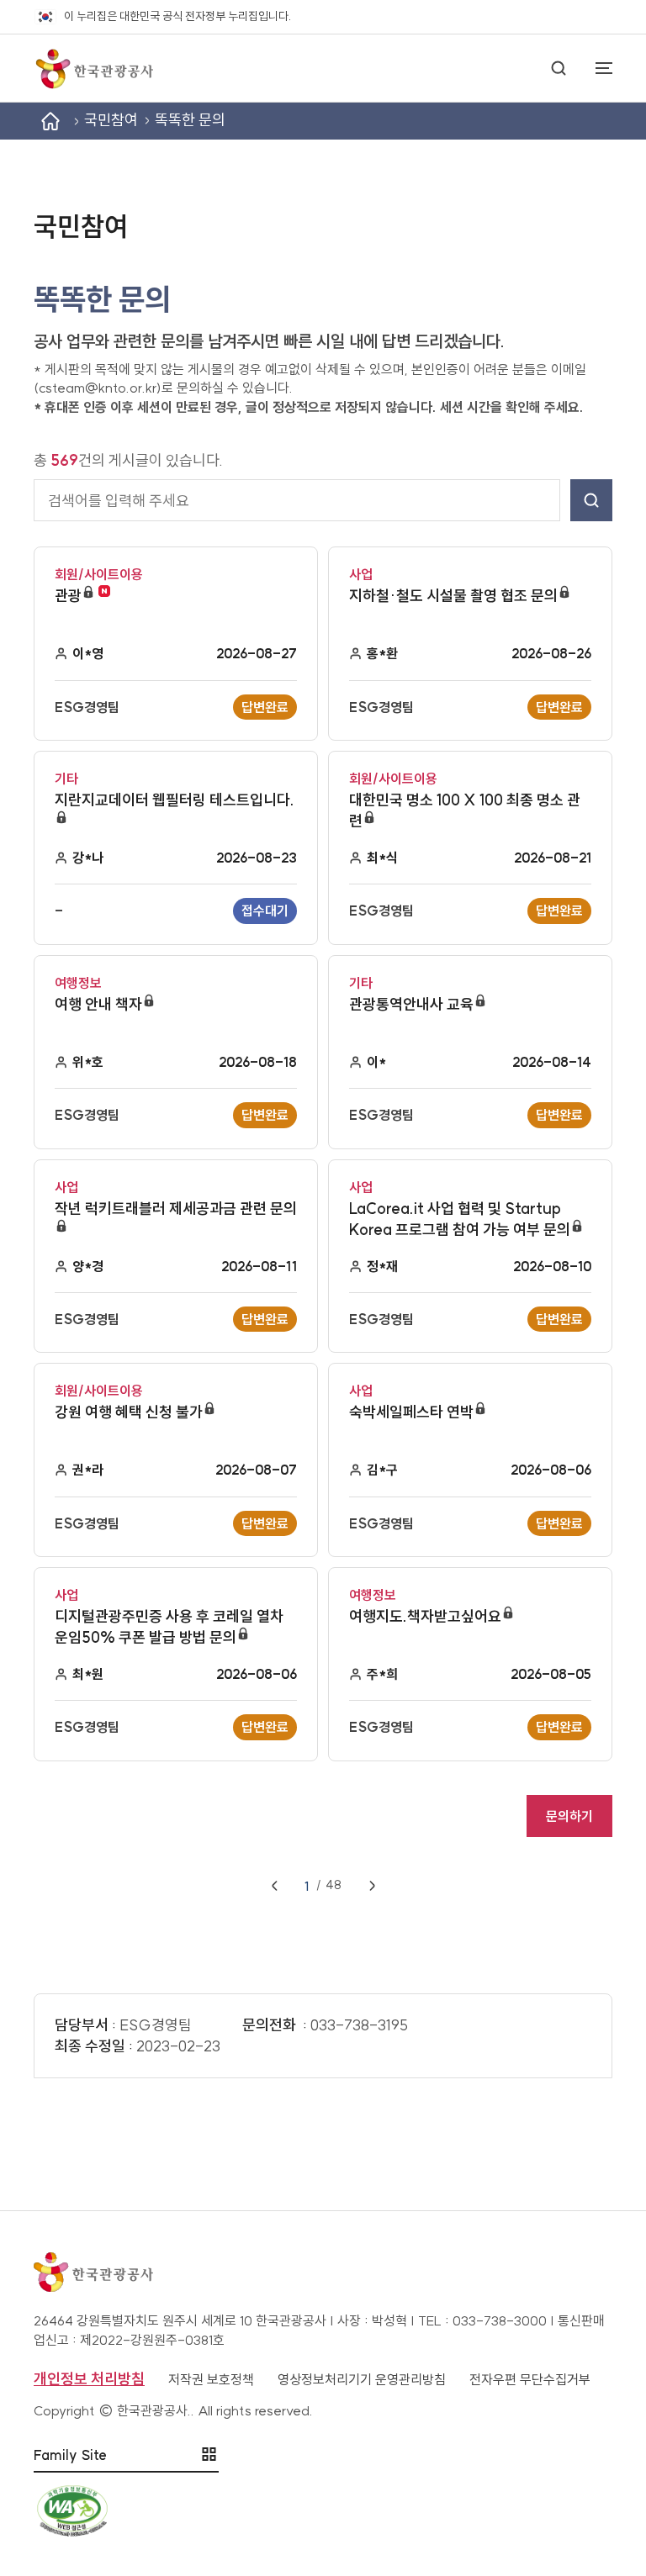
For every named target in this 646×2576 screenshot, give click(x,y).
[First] (274, 1886)
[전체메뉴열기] (596, 68)
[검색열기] (559, 68)
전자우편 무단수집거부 (530, 2379)
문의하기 (569, 1816)
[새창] (323, 2511)
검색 (591, 500)
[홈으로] (93, 68)
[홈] (50, 121)
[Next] (372, 1886)
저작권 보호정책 (211, 2379)
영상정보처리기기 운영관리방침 (362, 2379)
